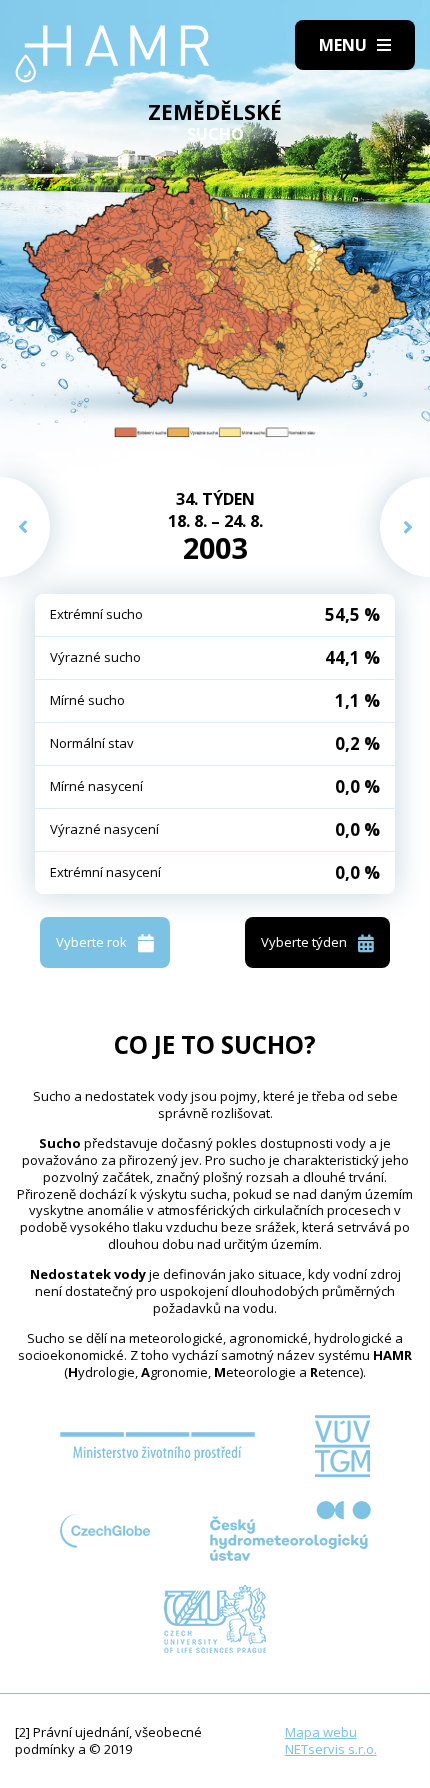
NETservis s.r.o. (331, 1749)
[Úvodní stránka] (112, 54)
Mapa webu (321, 1732)
